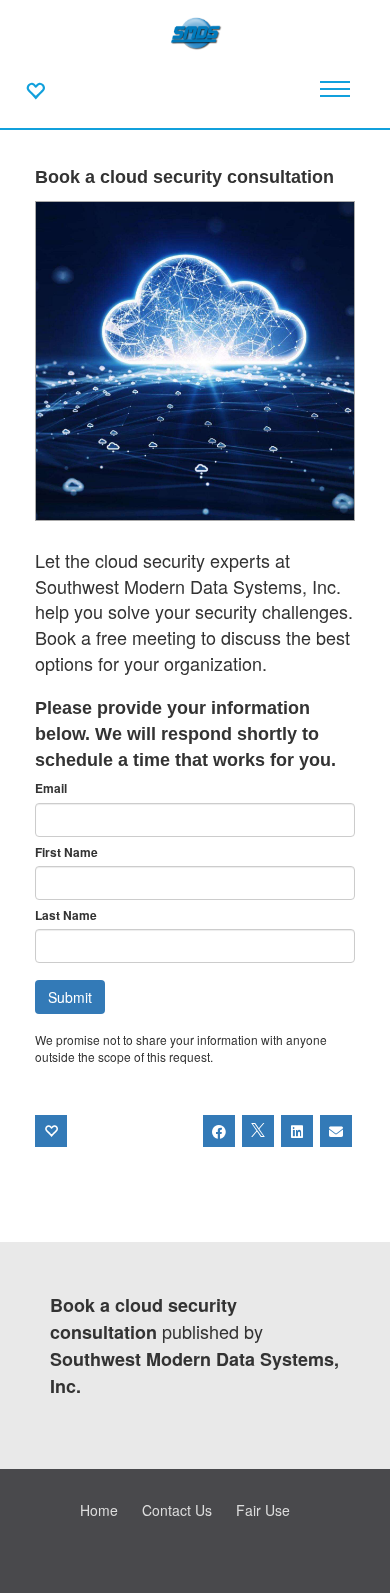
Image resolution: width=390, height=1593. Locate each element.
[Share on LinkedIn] (297, 1131)
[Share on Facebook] (219, 1131)
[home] (195, 30)
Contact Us (177, 1510)
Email (51, 788)
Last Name (66, 915)
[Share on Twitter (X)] (258, 1131)
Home (99, 1510)
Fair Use (263, 1510)
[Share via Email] (336, 1131)
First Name (66, 852)
